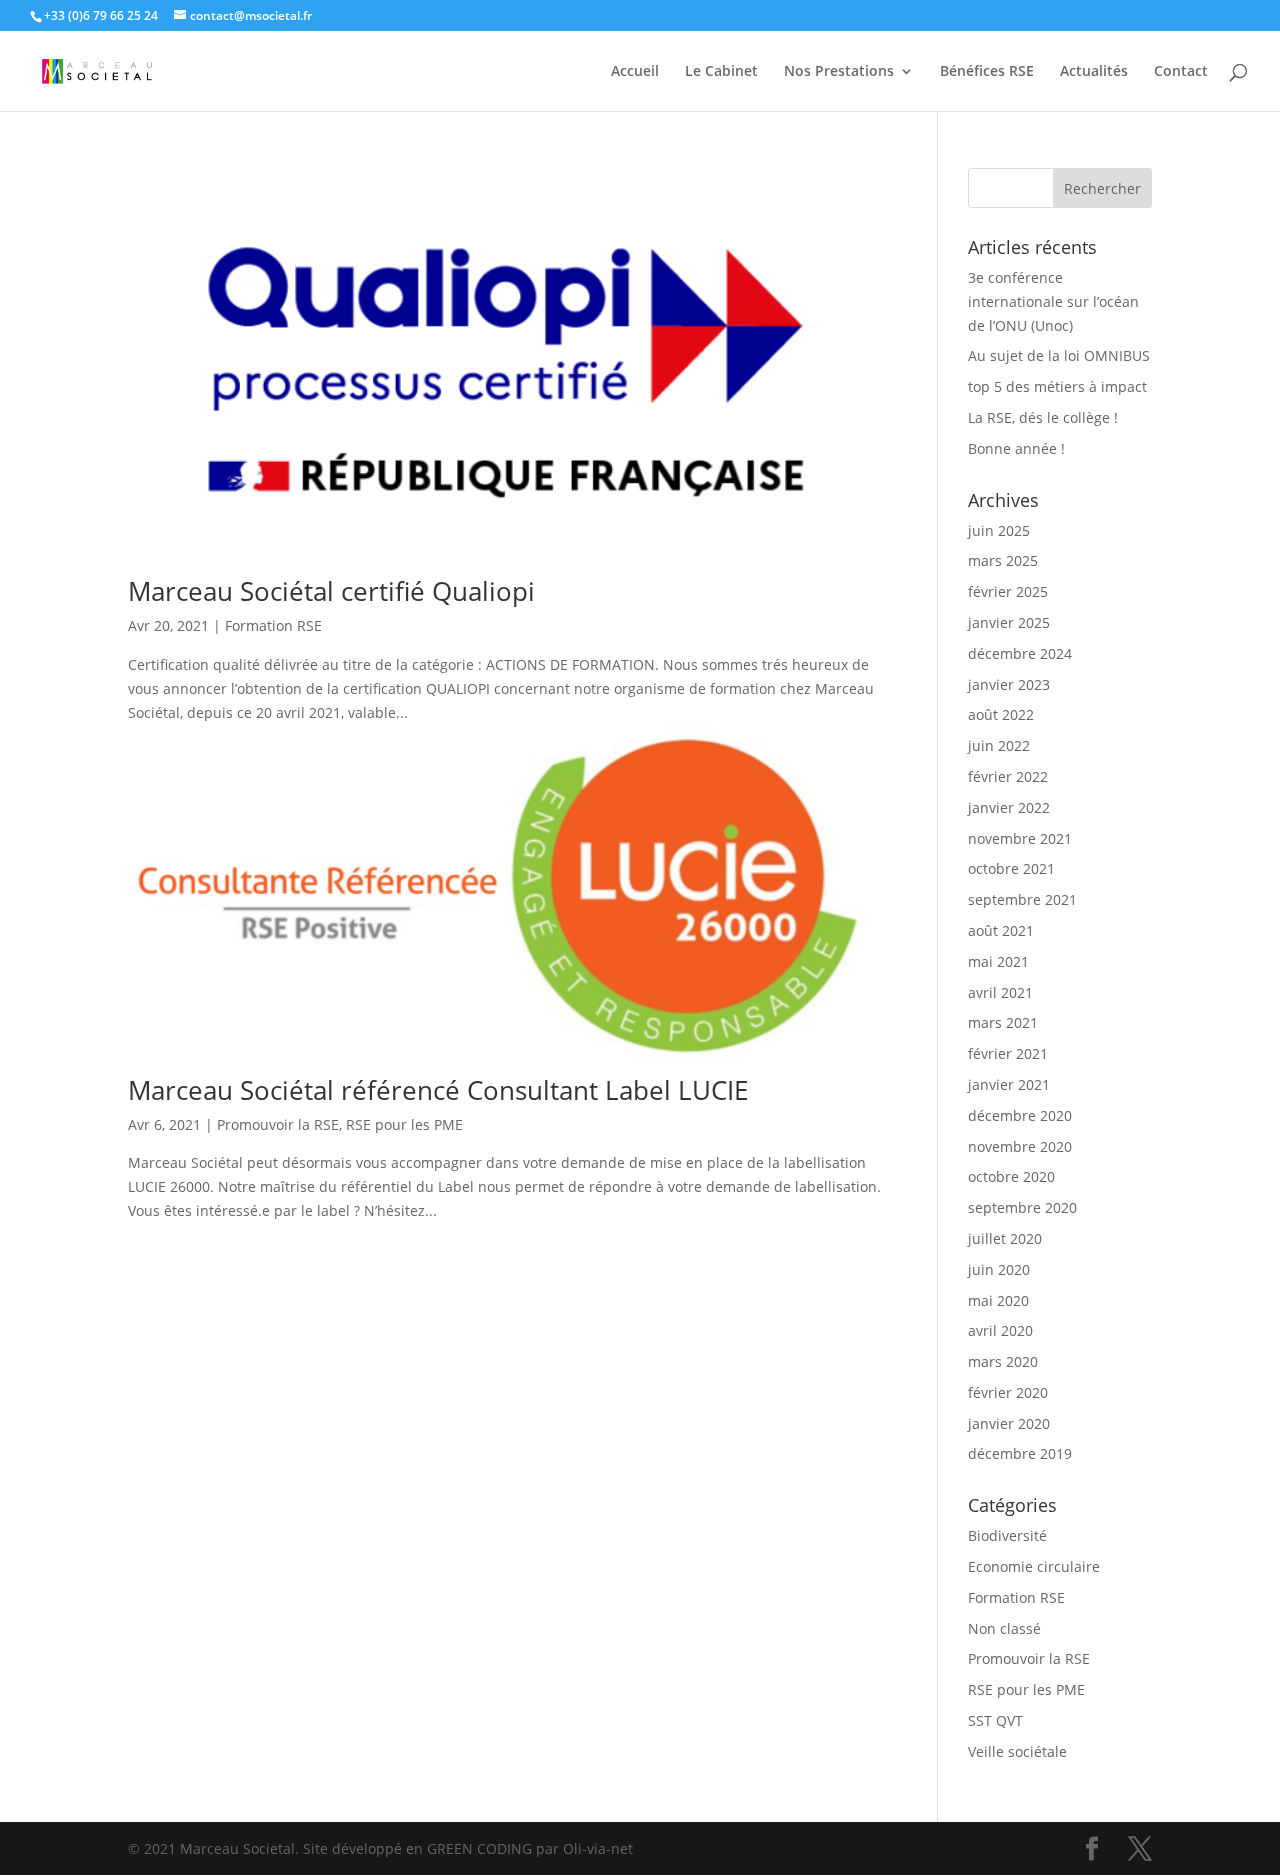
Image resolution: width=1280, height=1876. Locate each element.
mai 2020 (998, 1300)
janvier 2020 (1009, 1423)
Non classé (1004, 1628)
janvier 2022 (1009, 807)
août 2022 (1001, 714)
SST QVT (995, 1720)
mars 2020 (1003, 1361)
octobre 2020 (1011, 1176)
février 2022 (1008, 776)
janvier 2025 (1009, 622)
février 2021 (1008, 1053)
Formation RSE (273, 625)
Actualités (1094, 72)
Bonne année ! (1016, 448)
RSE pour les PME (404, 1124)
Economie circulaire (1034, 1566)
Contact (1181, 72)
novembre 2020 (1020, 1146)
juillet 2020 (1005, 1238)
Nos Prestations (839, 72)
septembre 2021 (1022, 899)
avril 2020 (1000, 1330)
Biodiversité (1007, 1535)
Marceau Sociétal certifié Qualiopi (331, 591)
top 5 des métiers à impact (1057, 386)
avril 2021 (1000, 992)
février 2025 (1008, 591)
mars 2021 (1003, 1022)
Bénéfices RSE (987, 72)
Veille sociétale (1017, 1751)
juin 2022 (999, 745)
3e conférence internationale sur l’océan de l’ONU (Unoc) (1053, 301)
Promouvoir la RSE (278, 1124)
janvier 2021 (1009, 1084)
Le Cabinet (721, 72)
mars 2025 (1003, 560)
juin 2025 (999, 530)
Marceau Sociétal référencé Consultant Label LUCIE (438, 1090)
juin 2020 (999, 1269)
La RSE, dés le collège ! (1043, 417)
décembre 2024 (1020, 653)
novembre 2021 (1020, 838)
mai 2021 (998, 961)
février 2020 (1008, 1392)
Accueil (635, 72)
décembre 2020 (1020, 1115)
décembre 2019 (1020, 1453)
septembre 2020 (1022, 1207)
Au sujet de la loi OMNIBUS (1059, 355)
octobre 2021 (1011, 868)
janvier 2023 (1009, 684)
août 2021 (1001, 930)
